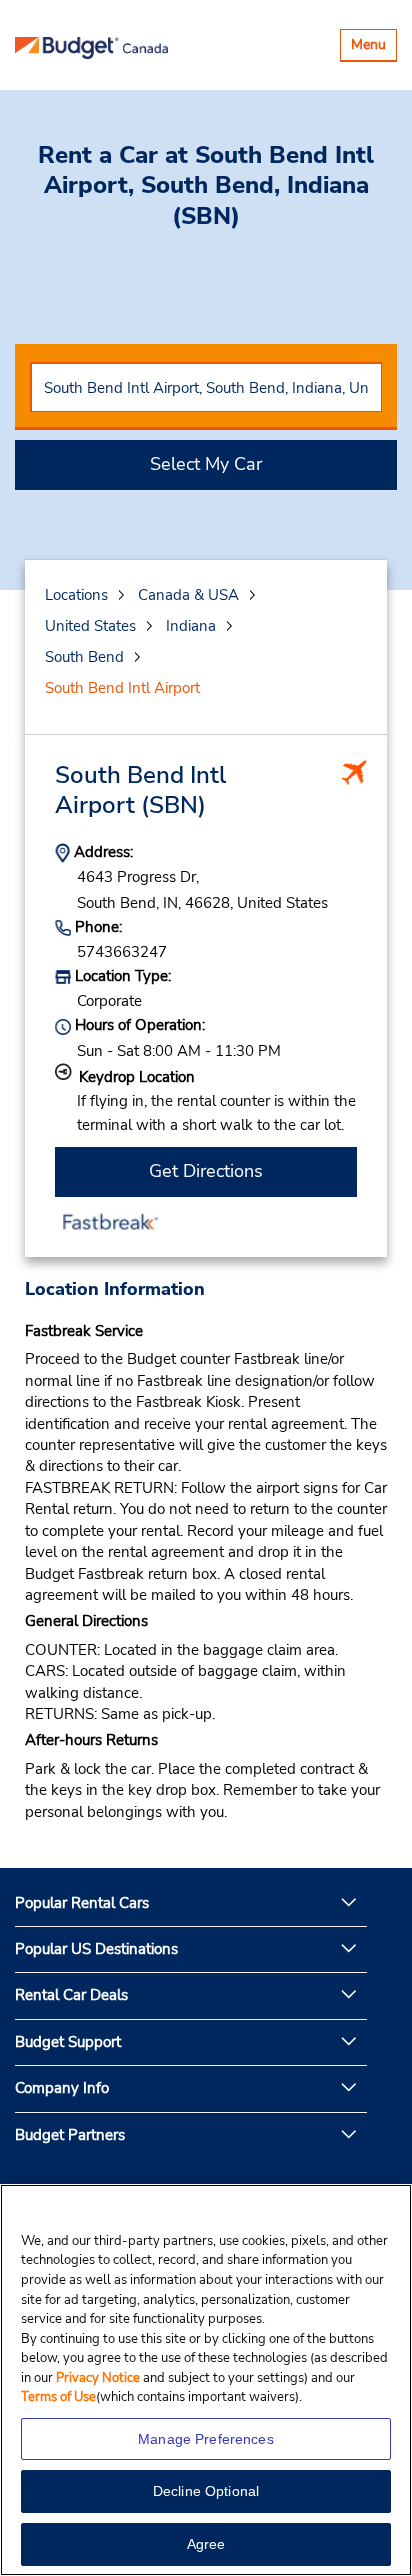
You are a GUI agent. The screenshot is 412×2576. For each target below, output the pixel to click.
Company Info (62, 2088)
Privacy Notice (99, 2378)
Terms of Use (58, 2397)
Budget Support (68, 2042)
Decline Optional (206, 2491)
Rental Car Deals (71, 1995)
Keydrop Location (137, 1077)
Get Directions (206, 1171)
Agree (206, 2544)
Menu (373, 47)
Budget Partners (70, 2135)
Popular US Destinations (96, 1949)
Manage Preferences (206, 2439)
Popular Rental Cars (82, 1903)
